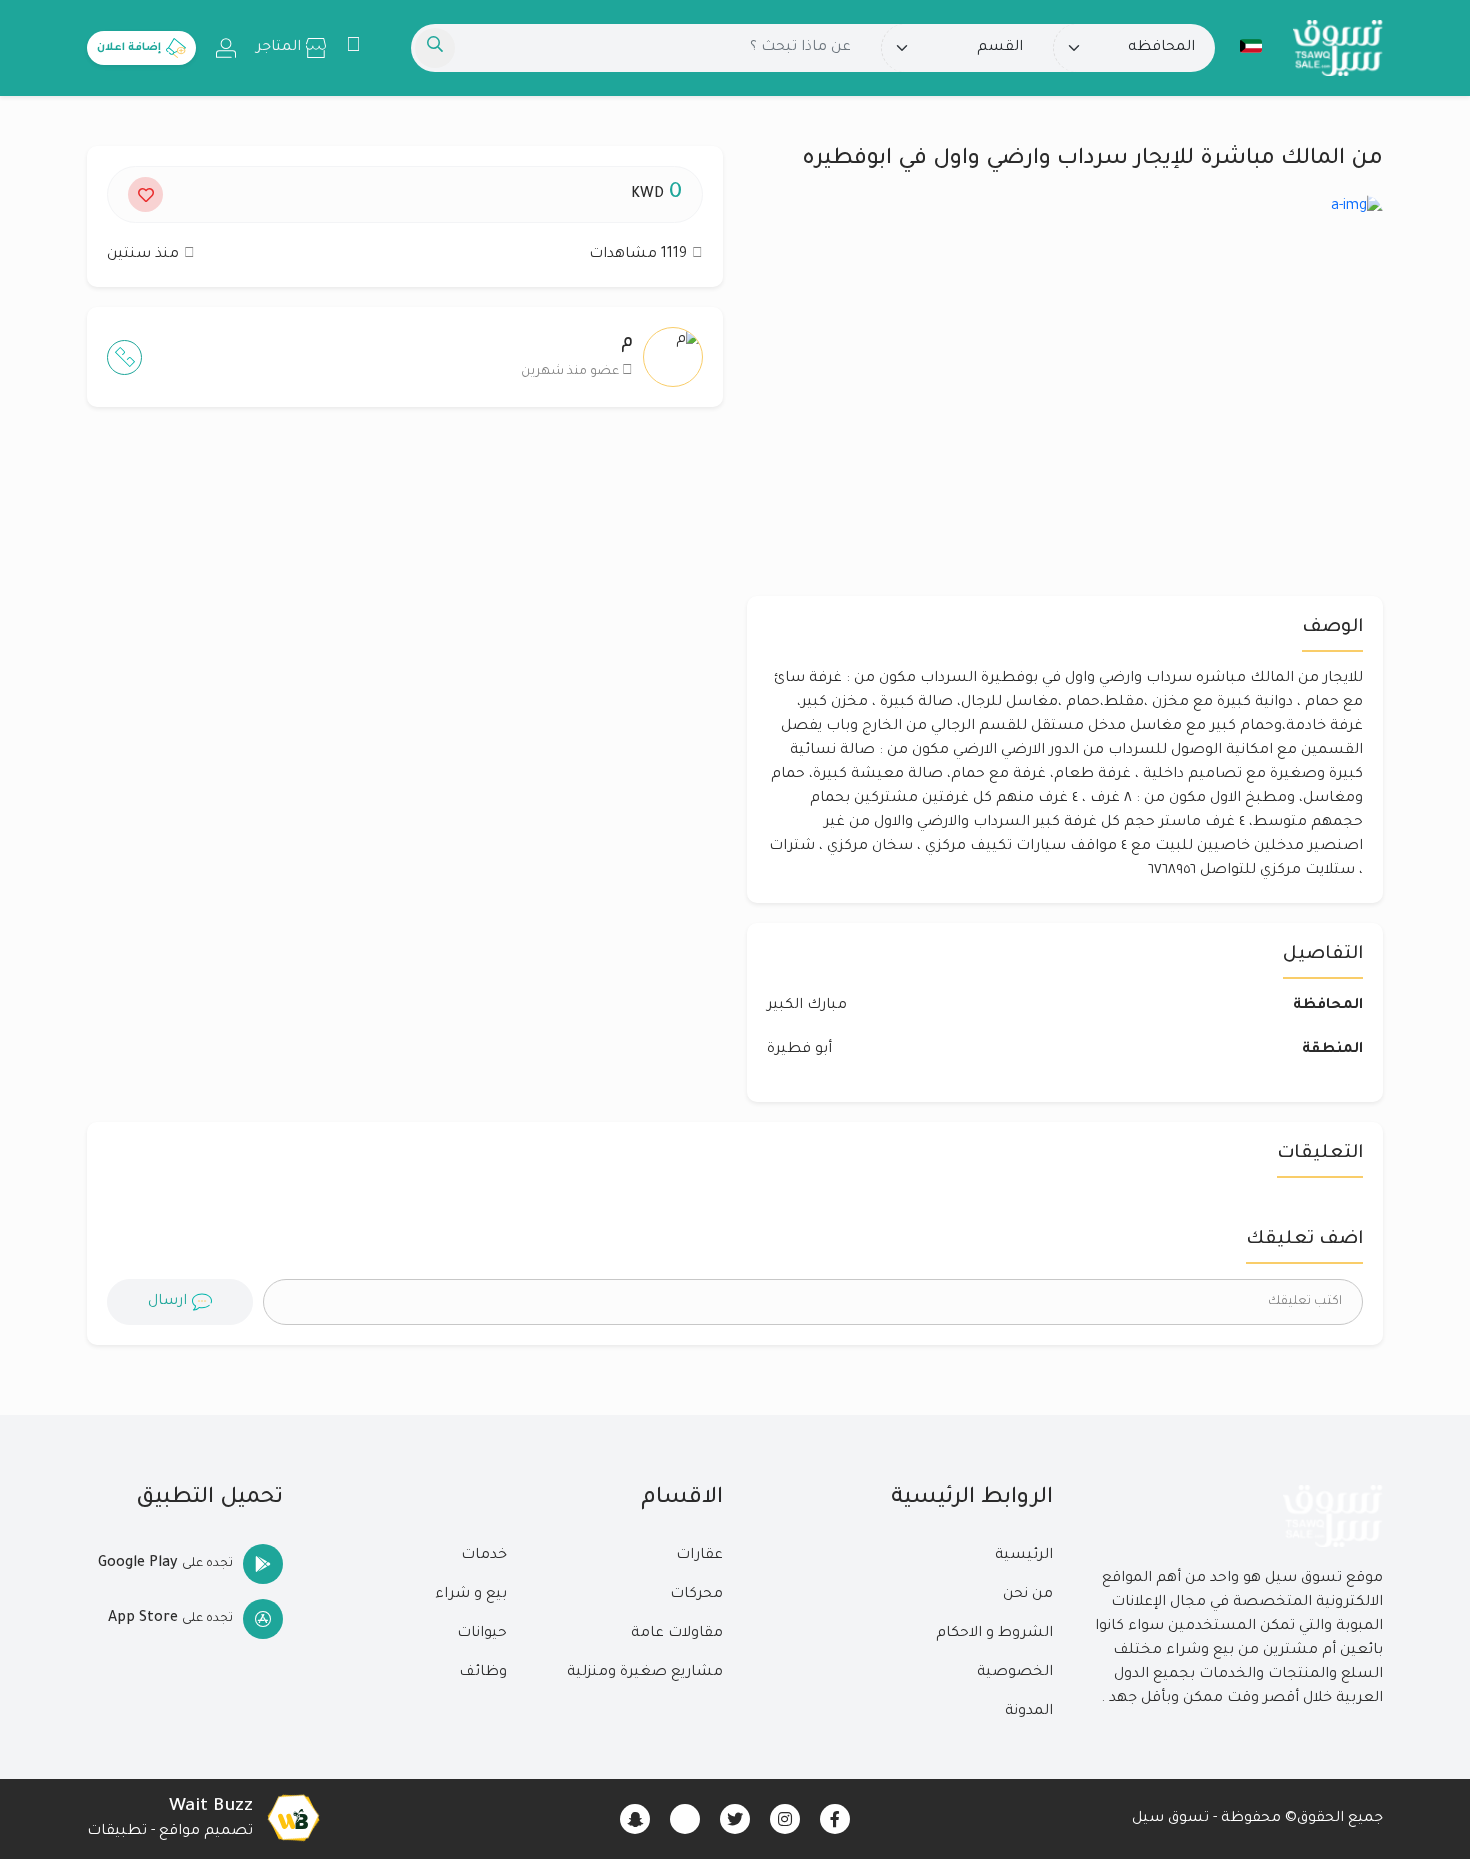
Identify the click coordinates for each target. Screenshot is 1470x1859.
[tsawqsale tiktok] (685, 1819)
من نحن (1028, 1595)
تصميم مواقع (206, 1832)
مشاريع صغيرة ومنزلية (645, 1673)
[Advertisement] (405, 617)
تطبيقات (117, 1832)
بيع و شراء (471, 1595)
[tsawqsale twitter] (735, 1819)
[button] (1251, 46)
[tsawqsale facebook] (835, 1819)
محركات (696, 1595)
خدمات (484, 1556)
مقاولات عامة (677, 1634)
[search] (435, 48)
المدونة (1029, 1712)
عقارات (699, 1556)
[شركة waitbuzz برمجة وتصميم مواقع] (293, 1819)
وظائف (483, 1673)
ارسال (167, 1302)
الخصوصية (1015, 1673)
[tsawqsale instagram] (785, 1819)
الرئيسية (1024, 1556)
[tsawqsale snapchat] (635, 1819)
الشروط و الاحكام (994, 1634)
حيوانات (482, 1634)
